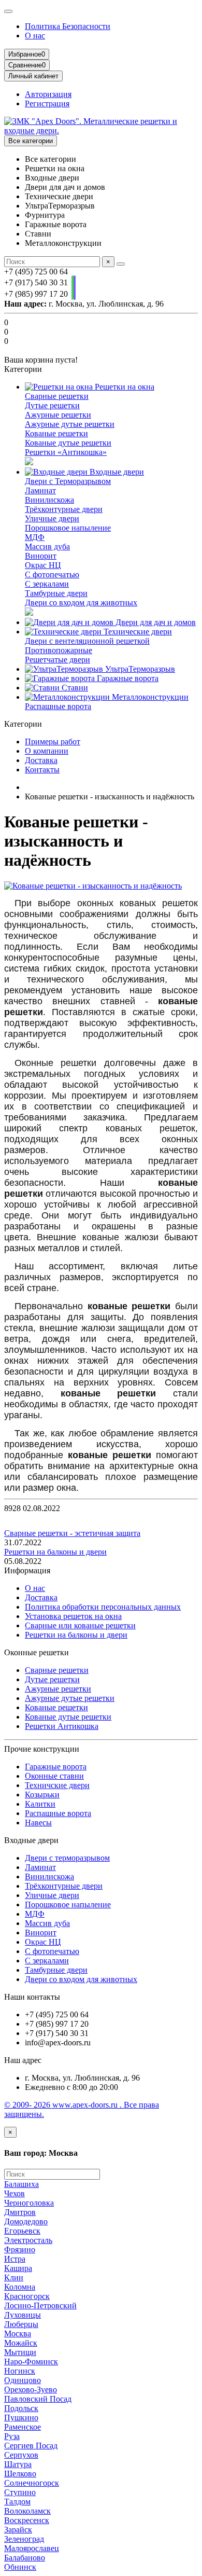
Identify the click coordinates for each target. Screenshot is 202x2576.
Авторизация (48, 94)
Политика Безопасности (68, 26)
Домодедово (26, 2221)
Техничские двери (57, 1785)
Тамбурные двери (56, 593)
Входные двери (116, 472)
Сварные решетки (57, 396)
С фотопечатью (52, 574)
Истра (15, 2259)
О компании (47, 751)
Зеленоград (24, 2539)
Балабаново (25, 2558)
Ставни (74, 688)
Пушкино (21, 2418)
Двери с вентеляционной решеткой (87, 641)
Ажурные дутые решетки (70, 424)
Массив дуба (47, 546)
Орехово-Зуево (31, 2390)
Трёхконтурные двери (64, 509)
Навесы (38, 1823)
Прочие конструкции (42, 1749)
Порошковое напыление (68, 528)
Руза (12, 2436)
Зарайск (18, 2530)
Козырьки (42, 1795)
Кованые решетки (56, 433)
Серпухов (21, 2455)
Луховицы (23, 2315)
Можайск (21, 2343)
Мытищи (20, 2352)
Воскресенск (27, 2520)
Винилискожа (49, 500)
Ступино (20, 2492)
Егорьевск (22, 2231)
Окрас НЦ (43, 565)
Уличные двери (52, 518)
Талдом (17, 2502)
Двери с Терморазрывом (68, 481)
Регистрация (47, 103)
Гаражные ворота (127, 678)
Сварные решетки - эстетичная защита (72, 1533)
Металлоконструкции (149, 697)
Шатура (18, 2464)
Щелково (20, 2474)
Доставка (41, 760)
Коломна (20, 2287)
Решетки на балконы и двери (55, 1552)
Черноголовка (29, 2203)
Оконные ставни (54, 1776)
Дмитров (20, 2212)
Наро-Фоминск (31, 2362)
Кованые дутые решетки (68, 443)
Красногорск (27, 2296)
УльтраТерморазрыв (139, 669)
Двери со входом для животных (81, 603)
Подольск (21, 2408)
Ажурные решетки (58, 415)
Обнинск (20, 2567)
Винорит (41, 556)
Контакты (42, 770)
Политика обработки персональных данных (103, 1607)
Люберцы (21, 2324)
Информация (27, 1570)
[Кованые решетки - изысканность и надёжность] (93, 886)
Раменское (23, 2427)
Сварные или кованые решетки (80, 1625)
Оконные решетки (37, 1652)
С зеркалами (47, 584)
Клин (14, 2277)
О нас (35, 36)
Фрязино (20, 2249)
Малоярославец (32, 2548)
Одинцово (23, 2380)
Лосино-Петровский (40, 2305)
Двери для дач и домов (155, 622)
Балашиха (21, 2184)
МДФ (35, 537)
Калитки (40, 1804)
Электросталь (28, 2240)
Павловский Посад (38, 2399)
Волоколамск (27, 2511)
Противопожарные (59, 650)
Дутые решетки (52, 405)
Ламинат (40, 490)
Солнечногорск (32, 2483)
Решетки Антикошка (62, 1726)
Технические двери (137, 632)
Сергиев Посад (31, 2446)
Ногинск (20, 2371)
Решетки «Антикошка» (66, 452)
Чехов (15, 2193)
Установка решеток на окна (73, 1616)
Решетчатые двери (57, 660)
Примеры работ (53, 742)
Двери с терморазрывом (67, 1858)
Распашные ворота (58, 706)
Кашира (18, 2268)
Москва (18, 2333)
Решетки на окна (124, 387)
